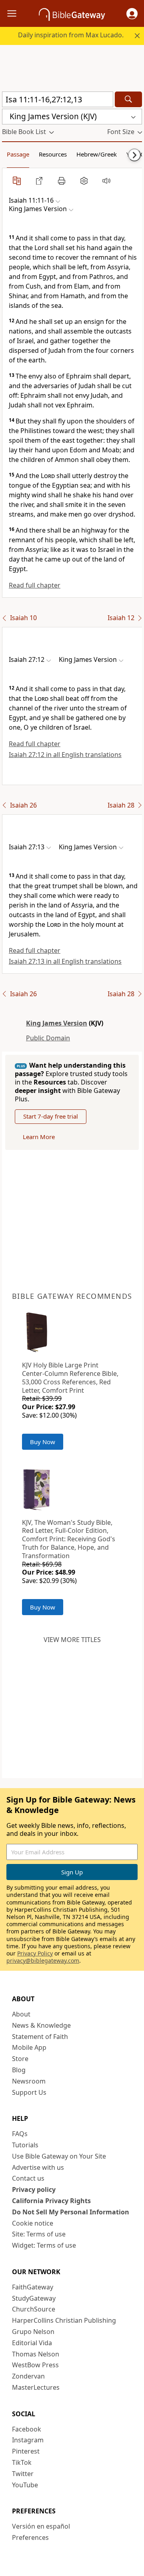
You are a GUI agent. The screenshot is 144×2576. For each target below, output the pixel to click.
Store (20, 2059)
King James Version (57, 1023)
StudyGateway (34, 2298)
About (21, 2014)
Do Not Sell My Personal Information (71, 2212)
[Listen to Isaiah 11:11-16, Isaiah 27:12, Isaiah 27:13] (106, 181)
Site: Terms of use (39, 2234)
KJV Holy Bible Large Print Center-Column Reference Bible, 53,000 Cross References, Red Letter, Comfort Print (70, 1378)
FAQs (20, 2134)
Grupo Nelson (33, 2332)
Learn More (39, 1137)
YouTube (25, 2485)
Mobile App (29, 2047)
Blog (19, 2070)
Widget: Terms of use (44, 2245)
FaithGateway (33, 2287)
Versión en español (41, 2526)
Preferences (30, 2537)
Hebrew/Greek (97, 154)
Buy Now (43, 1442)
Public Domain (48, 1038)
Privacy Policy (35, 1953)
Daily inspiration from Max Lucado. (71, 35)
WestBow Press (35, 2365)
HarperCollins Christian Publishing (64, 2320)
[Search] (128, 99)
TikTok (22, 2462)
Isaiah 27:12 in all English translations (65, 755)
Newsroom (29, 2081)
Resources (53, 154)
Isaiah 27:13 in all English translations (65, 961)
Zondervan (28, 2376)
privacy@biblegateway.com (43, 1960)
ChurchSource (34, 2309)
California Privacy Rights (51, 2201)
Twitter (23, 2474)
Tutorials (25, 2145)
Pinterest (26, 2451)
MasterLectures (36, 2387)
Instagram (28, 2440)
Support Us (29, 2092)
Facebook (27, 2429)
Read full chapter (35, 585)
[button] (132, 14)
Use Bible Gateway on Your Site (59, 2156)
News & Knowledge (41, 2025)
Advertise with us (38, 2167)
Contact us (28, 2178)
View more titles (72, 1640)
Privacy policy (34, 2189)
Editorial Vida (32, 2343)
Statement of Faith (40, 2037)
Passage (18, 154)
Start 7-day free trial (51, 1116)
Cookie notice (33, 2223)
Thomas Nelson (36, 2354)
